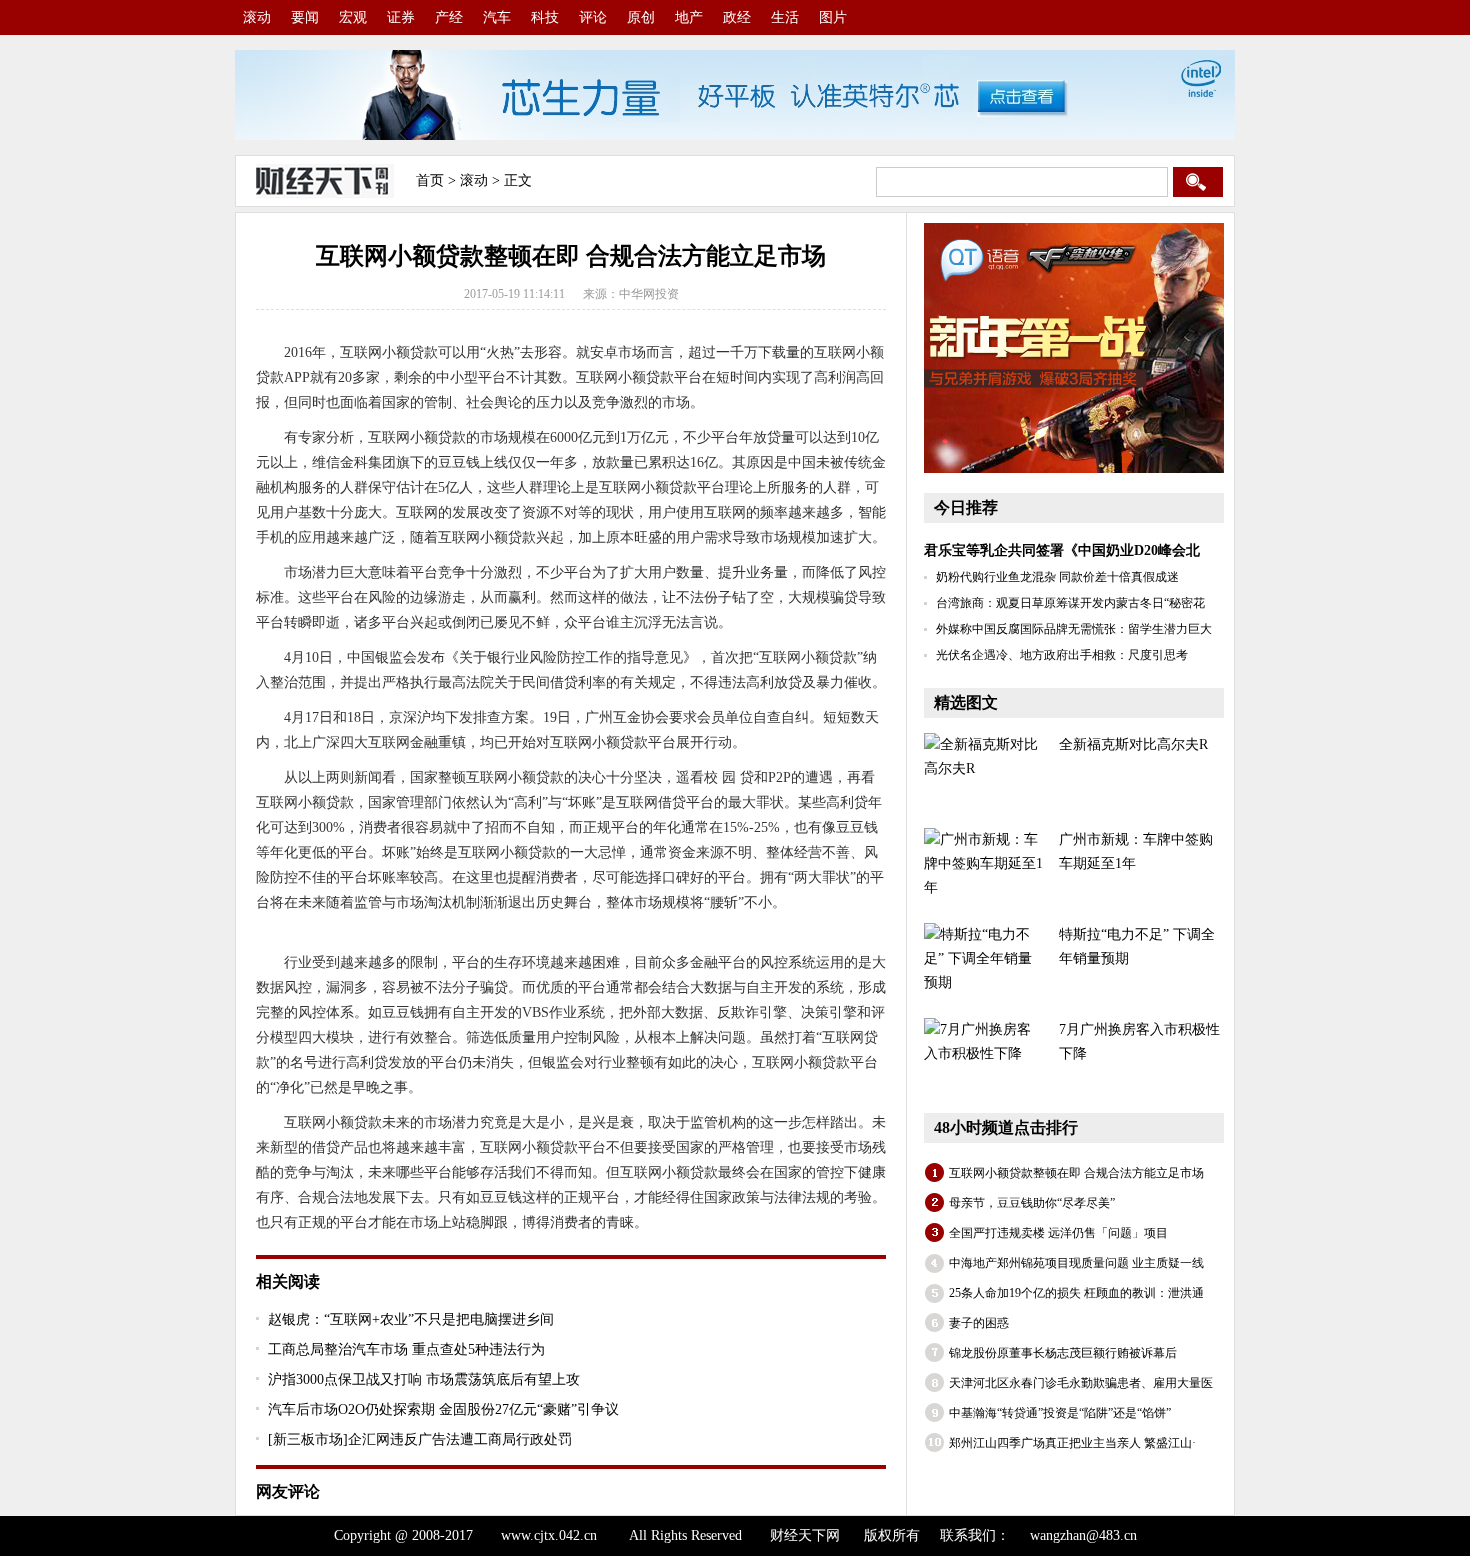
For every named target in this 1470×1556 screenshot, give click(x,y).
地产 (689, 17)
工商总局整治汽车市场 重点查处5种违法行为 (406, 1349)
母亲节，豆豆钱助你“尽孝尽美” (1032, 1203)
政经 (737, 17)
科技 (545, 17)
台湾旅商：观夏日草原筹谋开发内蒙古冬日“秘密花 (1070, 603)
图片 (833, 17)
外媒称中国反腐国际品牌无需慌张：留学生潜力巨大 (1074, 629)
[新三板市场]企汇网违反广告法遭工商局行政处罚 (420, 1439)
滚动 (257, 17)
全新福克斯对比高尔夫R (1133, 744)
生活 (785, 17)
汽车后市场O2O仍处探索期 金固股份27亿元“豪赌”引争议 (443, 1409)
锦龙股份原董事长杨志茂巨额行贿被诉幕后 (1063, 1353)
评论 (593, 17)
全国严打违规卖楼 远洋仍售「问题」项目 (1058, 1233)
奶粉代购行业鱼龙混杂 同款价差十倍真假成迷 (1057, 577)
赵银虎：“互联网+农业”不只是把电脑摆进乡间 (411, 1319)
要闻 (305, 17)
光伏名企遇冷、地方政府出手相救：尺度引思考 (1062, 655)
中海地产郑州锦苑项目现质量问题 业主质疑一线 (1076, 1263)
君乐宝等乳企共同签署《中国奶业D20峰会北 (1062, 550)
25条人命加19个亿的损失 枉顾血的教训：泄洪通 (1076, 1293)
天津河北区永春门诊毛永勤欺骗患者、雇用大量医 (1081, 1383)
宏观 (353, 17)
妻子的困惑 (979, 1323)
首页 (430, 180)
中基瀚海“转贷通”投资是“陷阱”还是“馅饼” (1060, 1413)
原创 (641, 17)
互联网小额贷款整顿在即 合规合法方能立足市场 (1076, 1173)
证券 (401, 17)
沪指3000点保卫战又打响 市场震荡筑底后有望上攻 (424, 1379)
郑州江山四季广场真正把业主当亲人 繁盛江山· (1072, 1443)
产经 (449, 17)
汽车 (497, 17)
